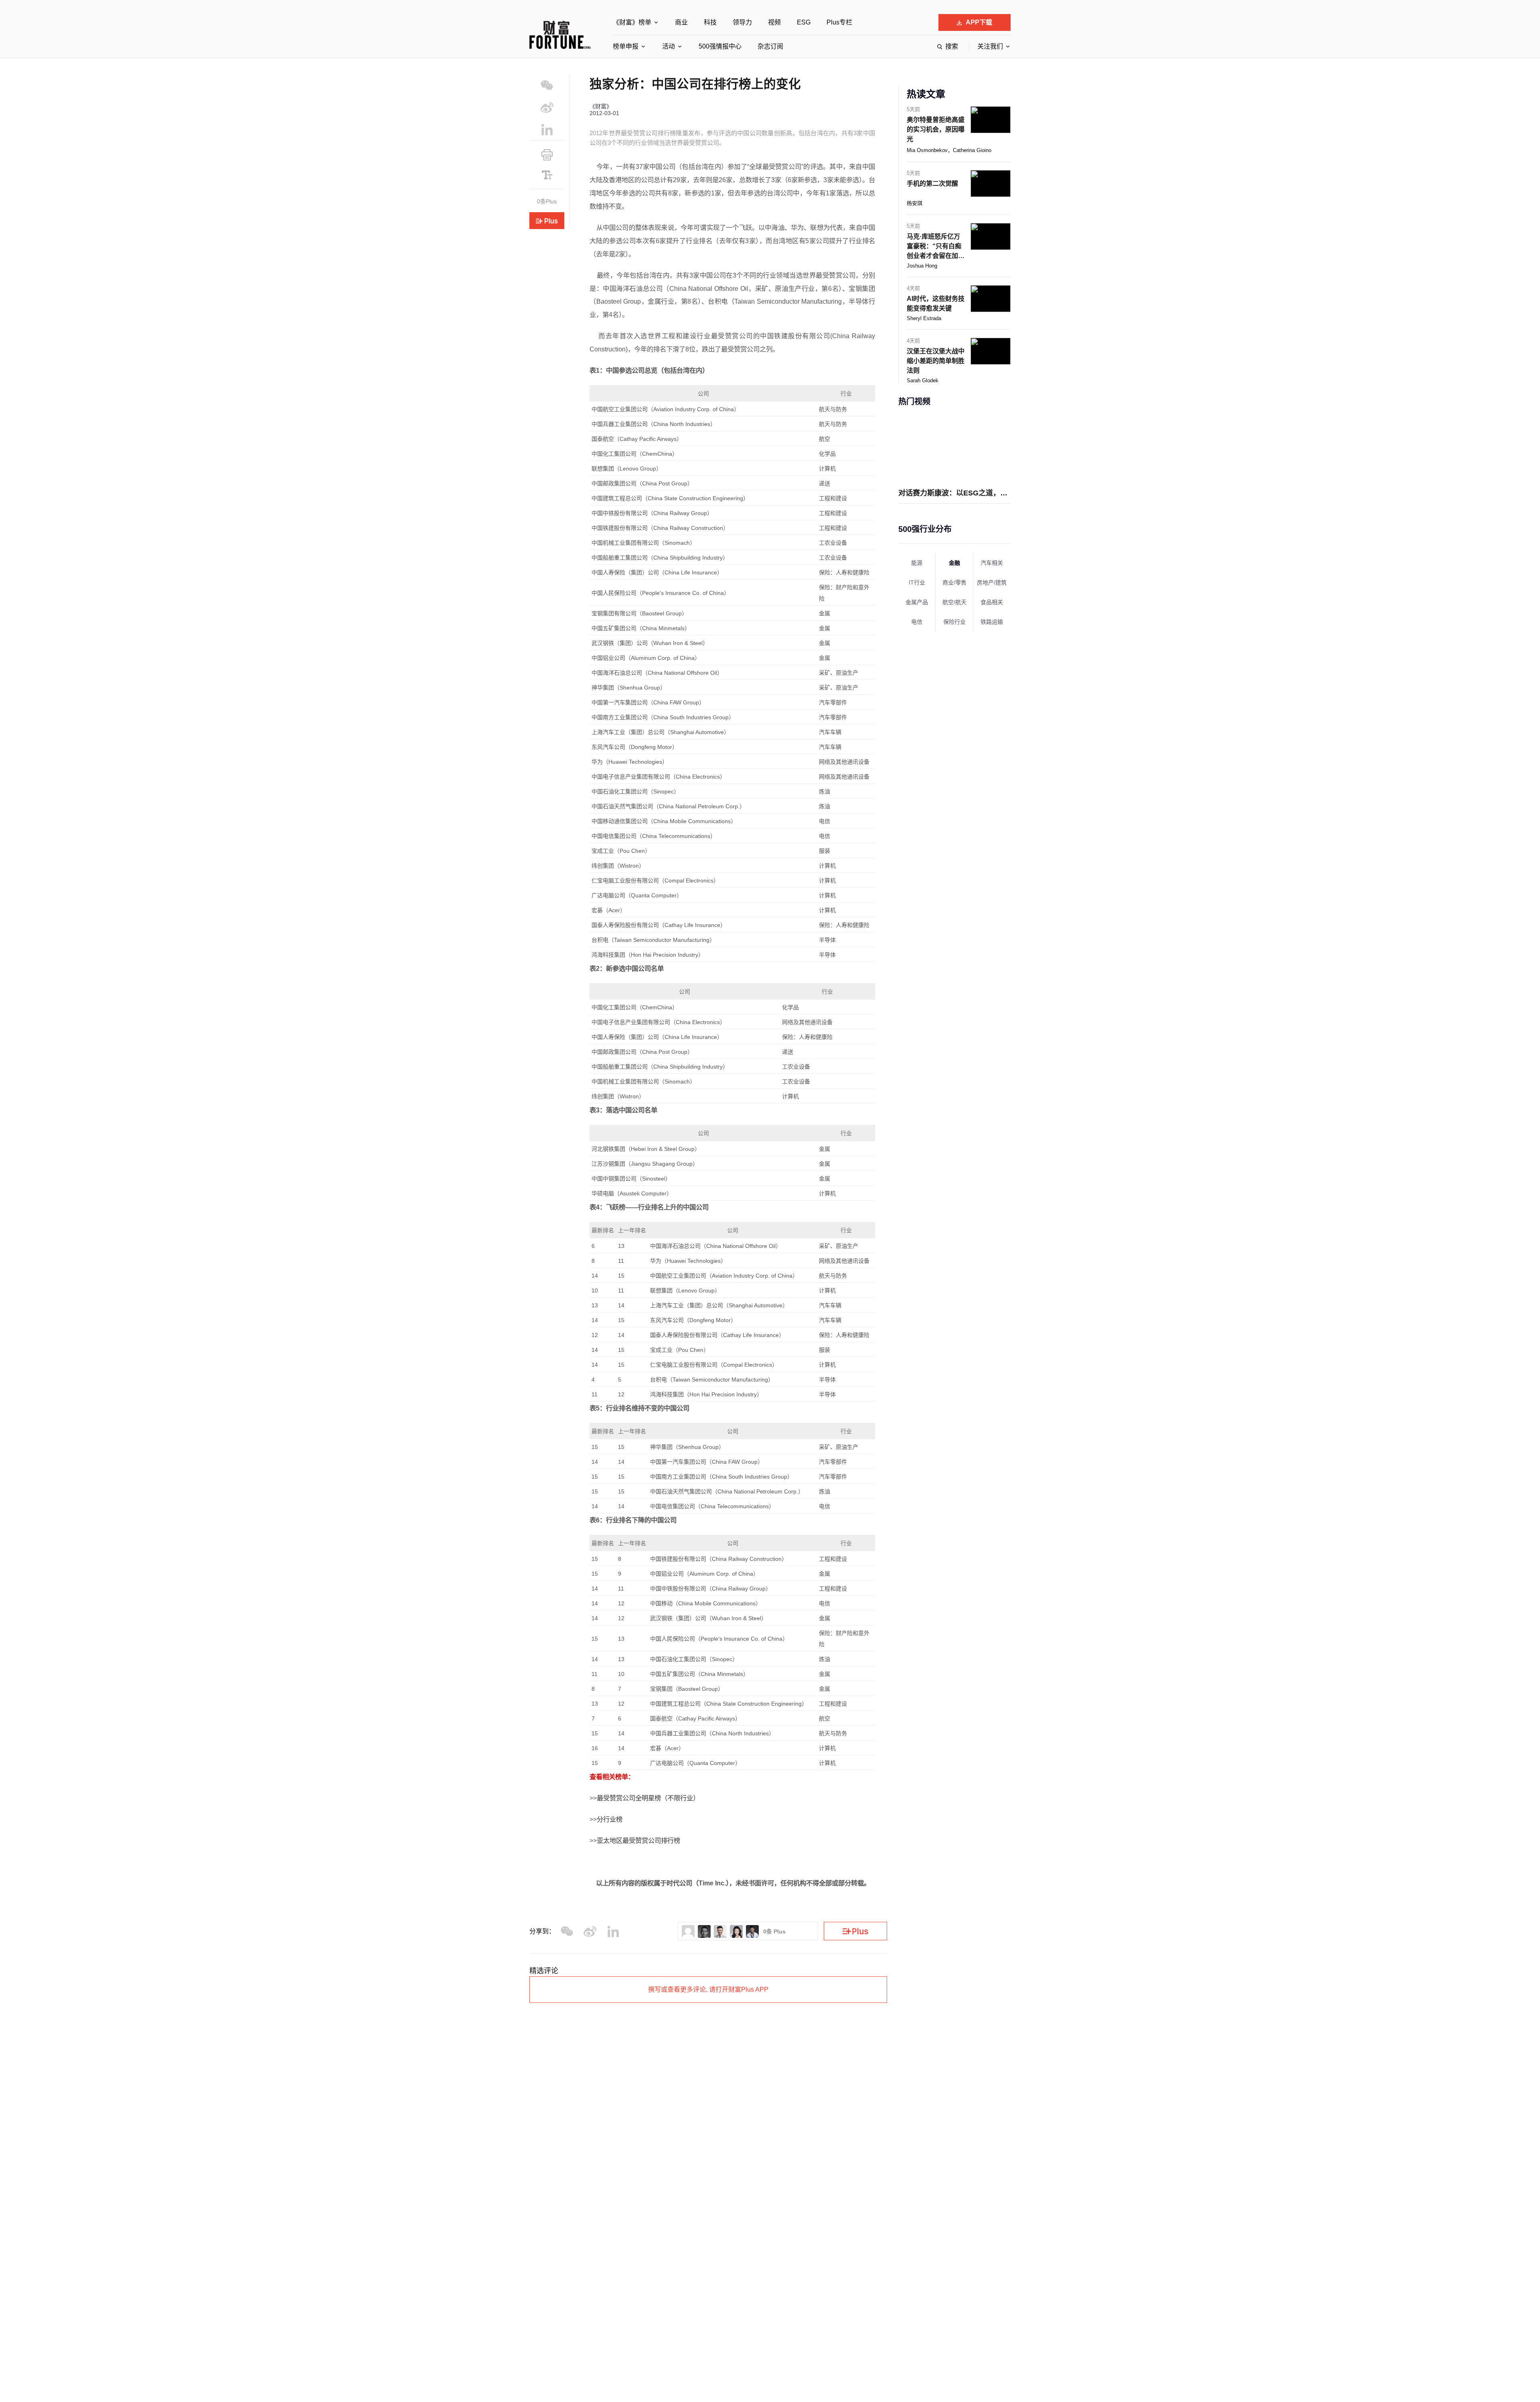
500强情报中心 (720, 46)
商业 (681, 22)
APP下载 (979, 22)
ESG (804, 22)
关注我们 (990, 46)
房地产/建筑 (992, 582)
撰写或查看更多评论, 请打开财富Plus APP (708, 1989)
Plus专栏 (839, 22)
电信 (917, 622)
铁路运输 (992, 622)
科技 (710, 22)
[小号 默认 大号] (547, 175)
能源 (917, 563)
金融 (954, 563)
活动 (669, 46)
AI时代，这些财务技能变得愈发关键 (936, 303)
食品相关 (992, 602)
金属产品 (917, 602)
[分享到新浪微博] (547, 107)
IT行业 (917, 582)
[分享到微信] (547, 85)
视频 (774, 22)
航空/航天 (954, 602)
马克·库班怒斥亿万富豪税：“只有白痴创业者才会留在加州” (934, 247)
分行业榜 (610, 1819)
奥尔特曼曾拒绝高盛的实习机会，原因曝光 (936, 129)
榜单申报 (626, 46)
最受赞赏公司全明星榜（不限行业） (648, 1798)
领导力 (742, 22)
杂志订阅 (770, 46)
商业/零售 (954, 582)
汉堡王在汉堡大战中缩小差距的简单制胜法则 (936, 361)
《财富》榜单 (632, 22)
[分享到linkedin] (547, 129)
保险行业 (954, 622)
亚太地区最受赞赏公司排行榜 (638, 1840)
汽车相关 (992, 563)
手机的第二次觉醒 (932, 184)
